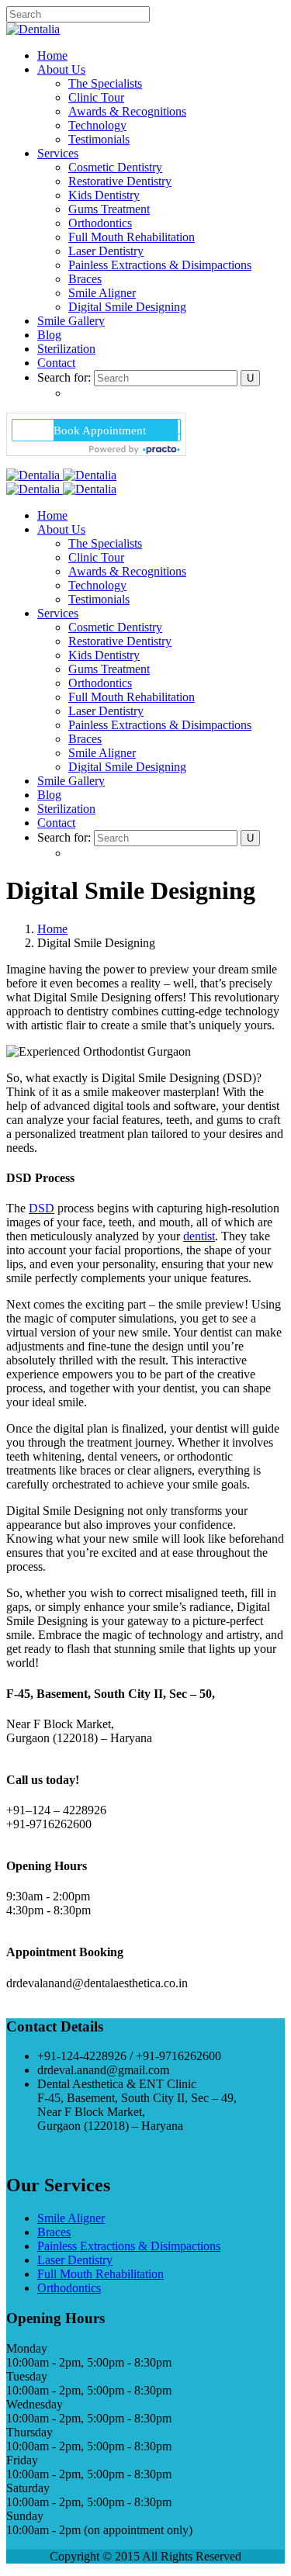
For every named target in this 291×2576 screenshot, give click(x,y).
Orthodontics (100, 223)
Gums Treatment (109, 209)
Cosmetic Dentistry (115, 167)
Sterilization (66, 349)
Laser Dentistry (106, 251)
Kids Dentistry (104, 195)
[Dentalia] (33, 29)
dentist (199, 1236)
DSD (42, 1208)
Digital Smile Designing (127, 307)
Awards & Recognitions (127, 111)
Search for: (64, 377)
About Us (61, 69)
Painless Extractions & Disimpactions (160, 265)
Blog (49, 335)
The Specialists (105, 83)
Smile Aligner (102, 293)
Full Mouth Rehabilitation (132, 237)
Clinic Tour (96, 97)
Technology (97, 125)
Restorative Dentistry (120, 181)
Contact (56, 363)
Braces (85, 279)
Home (52, 55)
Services (58, 153)
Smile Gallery (71, 321)
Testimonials (99, 139)
